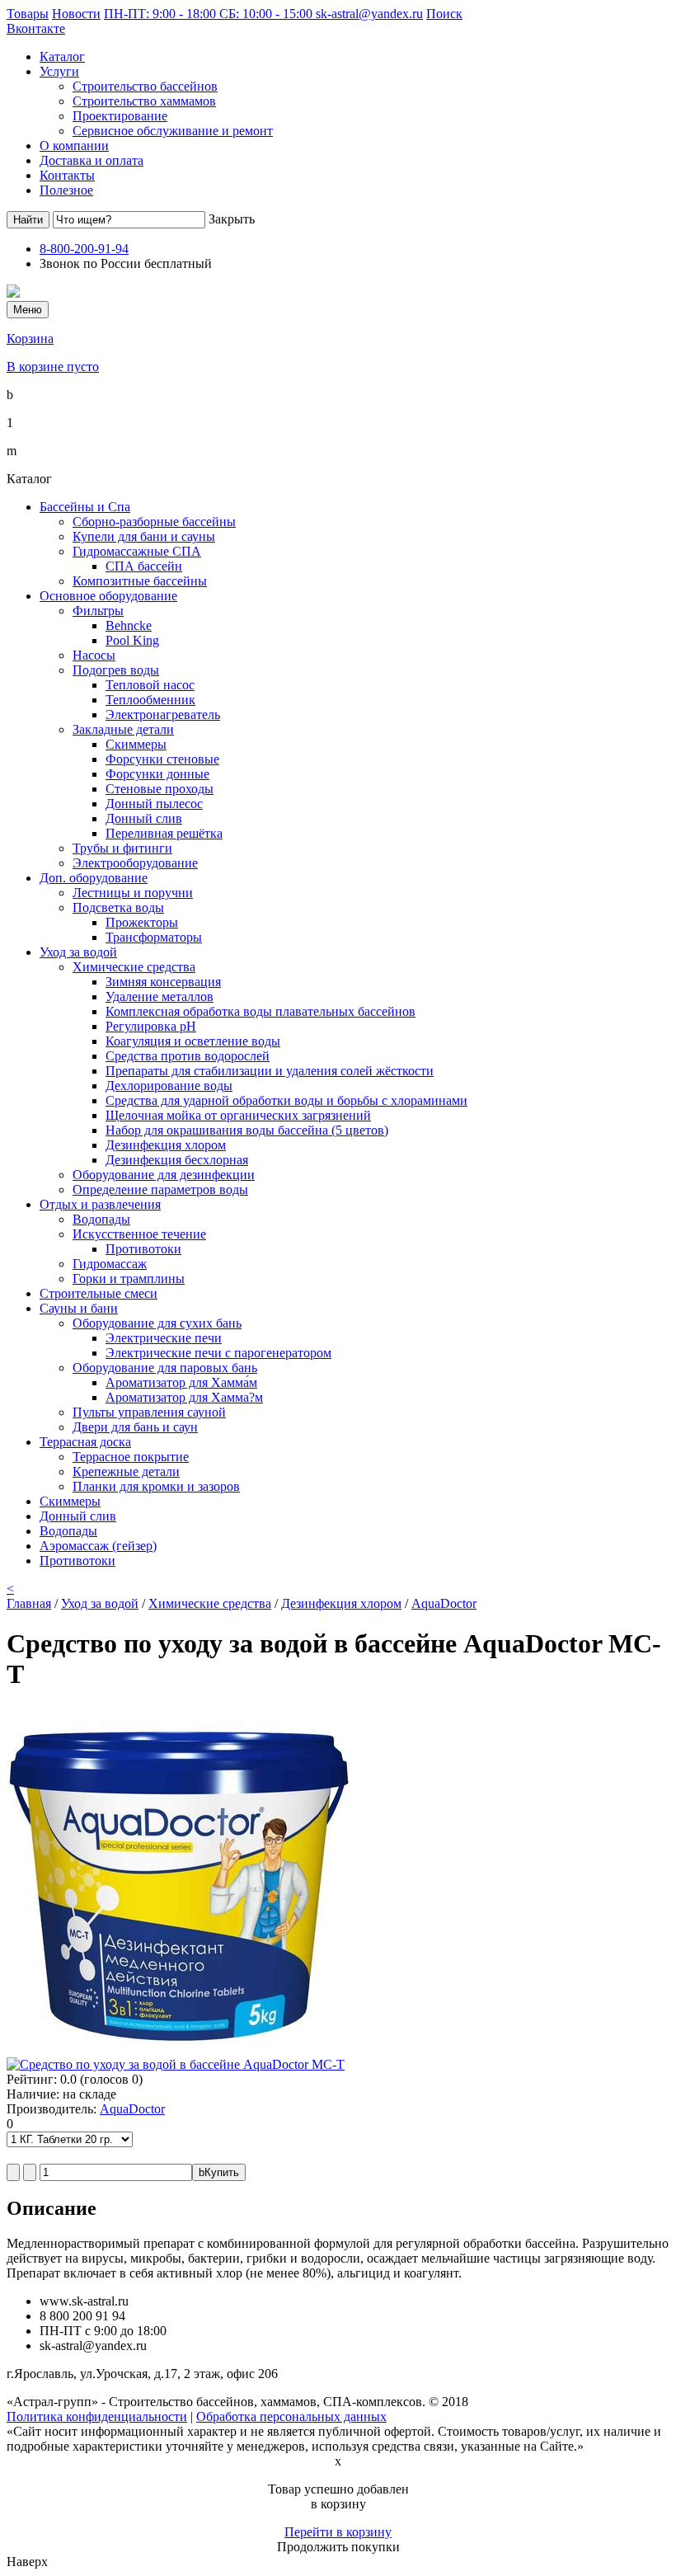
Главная (29, 1603)
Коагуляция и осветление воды (193, 1041)
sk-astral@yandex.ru (369, 14)
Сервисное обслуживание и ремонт (173, 131)
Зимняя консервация (163, 982)
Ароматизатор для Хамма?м (184, 1397)
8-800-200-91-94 (84, 249)
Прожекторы (142, 922)
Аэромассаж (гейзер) (98, 1546)
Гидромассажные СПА (137, 551)
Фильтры (98, 611)
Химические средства (134, 967)
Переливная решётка (164, 833)
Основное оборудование (108, 596)
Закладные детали (123, 729)
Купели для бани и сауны (144, 536)
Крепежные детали (126, 1471)
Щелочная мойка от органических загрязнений (238, 1115)
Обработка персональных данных (291, 2416)
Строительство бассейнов (145, 86)
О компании (74, 146)
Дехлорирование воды (169, 1086)
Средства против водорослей (188, 1056)
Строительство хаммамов (144, 101)
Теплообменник (150, 700)
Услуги (59, 71)
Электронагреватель (163, 715)
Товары (28, 14)
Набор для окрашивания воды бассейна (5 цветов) (247, 1130)
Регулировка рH (151, 1026)
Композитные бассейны (140, 581)
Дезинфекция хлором (166, 1145)
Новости (76, 14)
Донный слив (144, 818)
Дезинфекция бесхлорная (177, 1160)
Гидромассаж (110, 1264)
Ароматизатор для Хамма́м (181, 1382)
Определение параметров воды (160, 1189)
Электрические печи (164, 1338)
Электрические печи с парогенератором (218, 1353)
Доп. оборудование (94, 878)
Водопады (101, 1219)
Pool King (132, 640)
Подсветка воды (118, 907)
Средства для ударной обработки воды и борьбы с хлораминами (286, 1100)
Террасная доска (85, 1442)
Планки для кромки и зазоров (156, 1486)
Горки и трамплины (129, 1279)
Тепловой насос (150, 685)
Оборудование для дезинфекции (164, 1175)
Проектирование (120, 116)
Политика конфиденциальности (97, 2416)
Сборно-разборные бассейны (154, 522)
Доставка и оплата (92, 160)
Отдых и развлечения (100, 1204)
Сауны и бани (79, 1308)
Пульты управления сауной (149, 1412)
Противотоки (143, 1249)
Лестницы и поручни (133, 893)
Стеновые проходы (160, 789)
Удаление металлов (160, 997)
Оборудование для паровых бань (165, 1368)
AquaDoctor (444, 1603)
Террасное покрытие (131, 1457)
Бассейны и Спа (85, 507)
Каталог (62, 56)
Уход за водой (78, 952)
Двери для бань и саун (135, 1427)
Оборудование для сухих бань (157, 1323)
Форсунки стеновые (162, 759)
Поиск (444, 14)
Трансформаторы (154, 937)
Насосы (94, 655)
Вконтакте (36, 28)
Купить (219, 2172)
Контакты (67, 175)
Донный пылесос (154, 804)
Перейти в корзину (338, 2532)
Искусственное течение (139, 1234)
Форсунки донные (157, 774)
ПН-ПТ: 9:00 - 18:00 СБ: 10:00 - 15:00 (210, 14)
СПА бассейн (144, 566)
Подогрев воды (116, 670)
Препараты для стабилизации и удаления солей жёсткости (270, 1071)
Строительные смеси (99, 1293)
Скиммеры (136, 744)
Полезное (66, 190)
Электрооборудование (135, 863)
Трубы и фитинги (122, 848)
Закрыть (232, 219)
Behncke (129, 625)
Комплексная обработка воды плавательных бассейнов (261, 1011)
